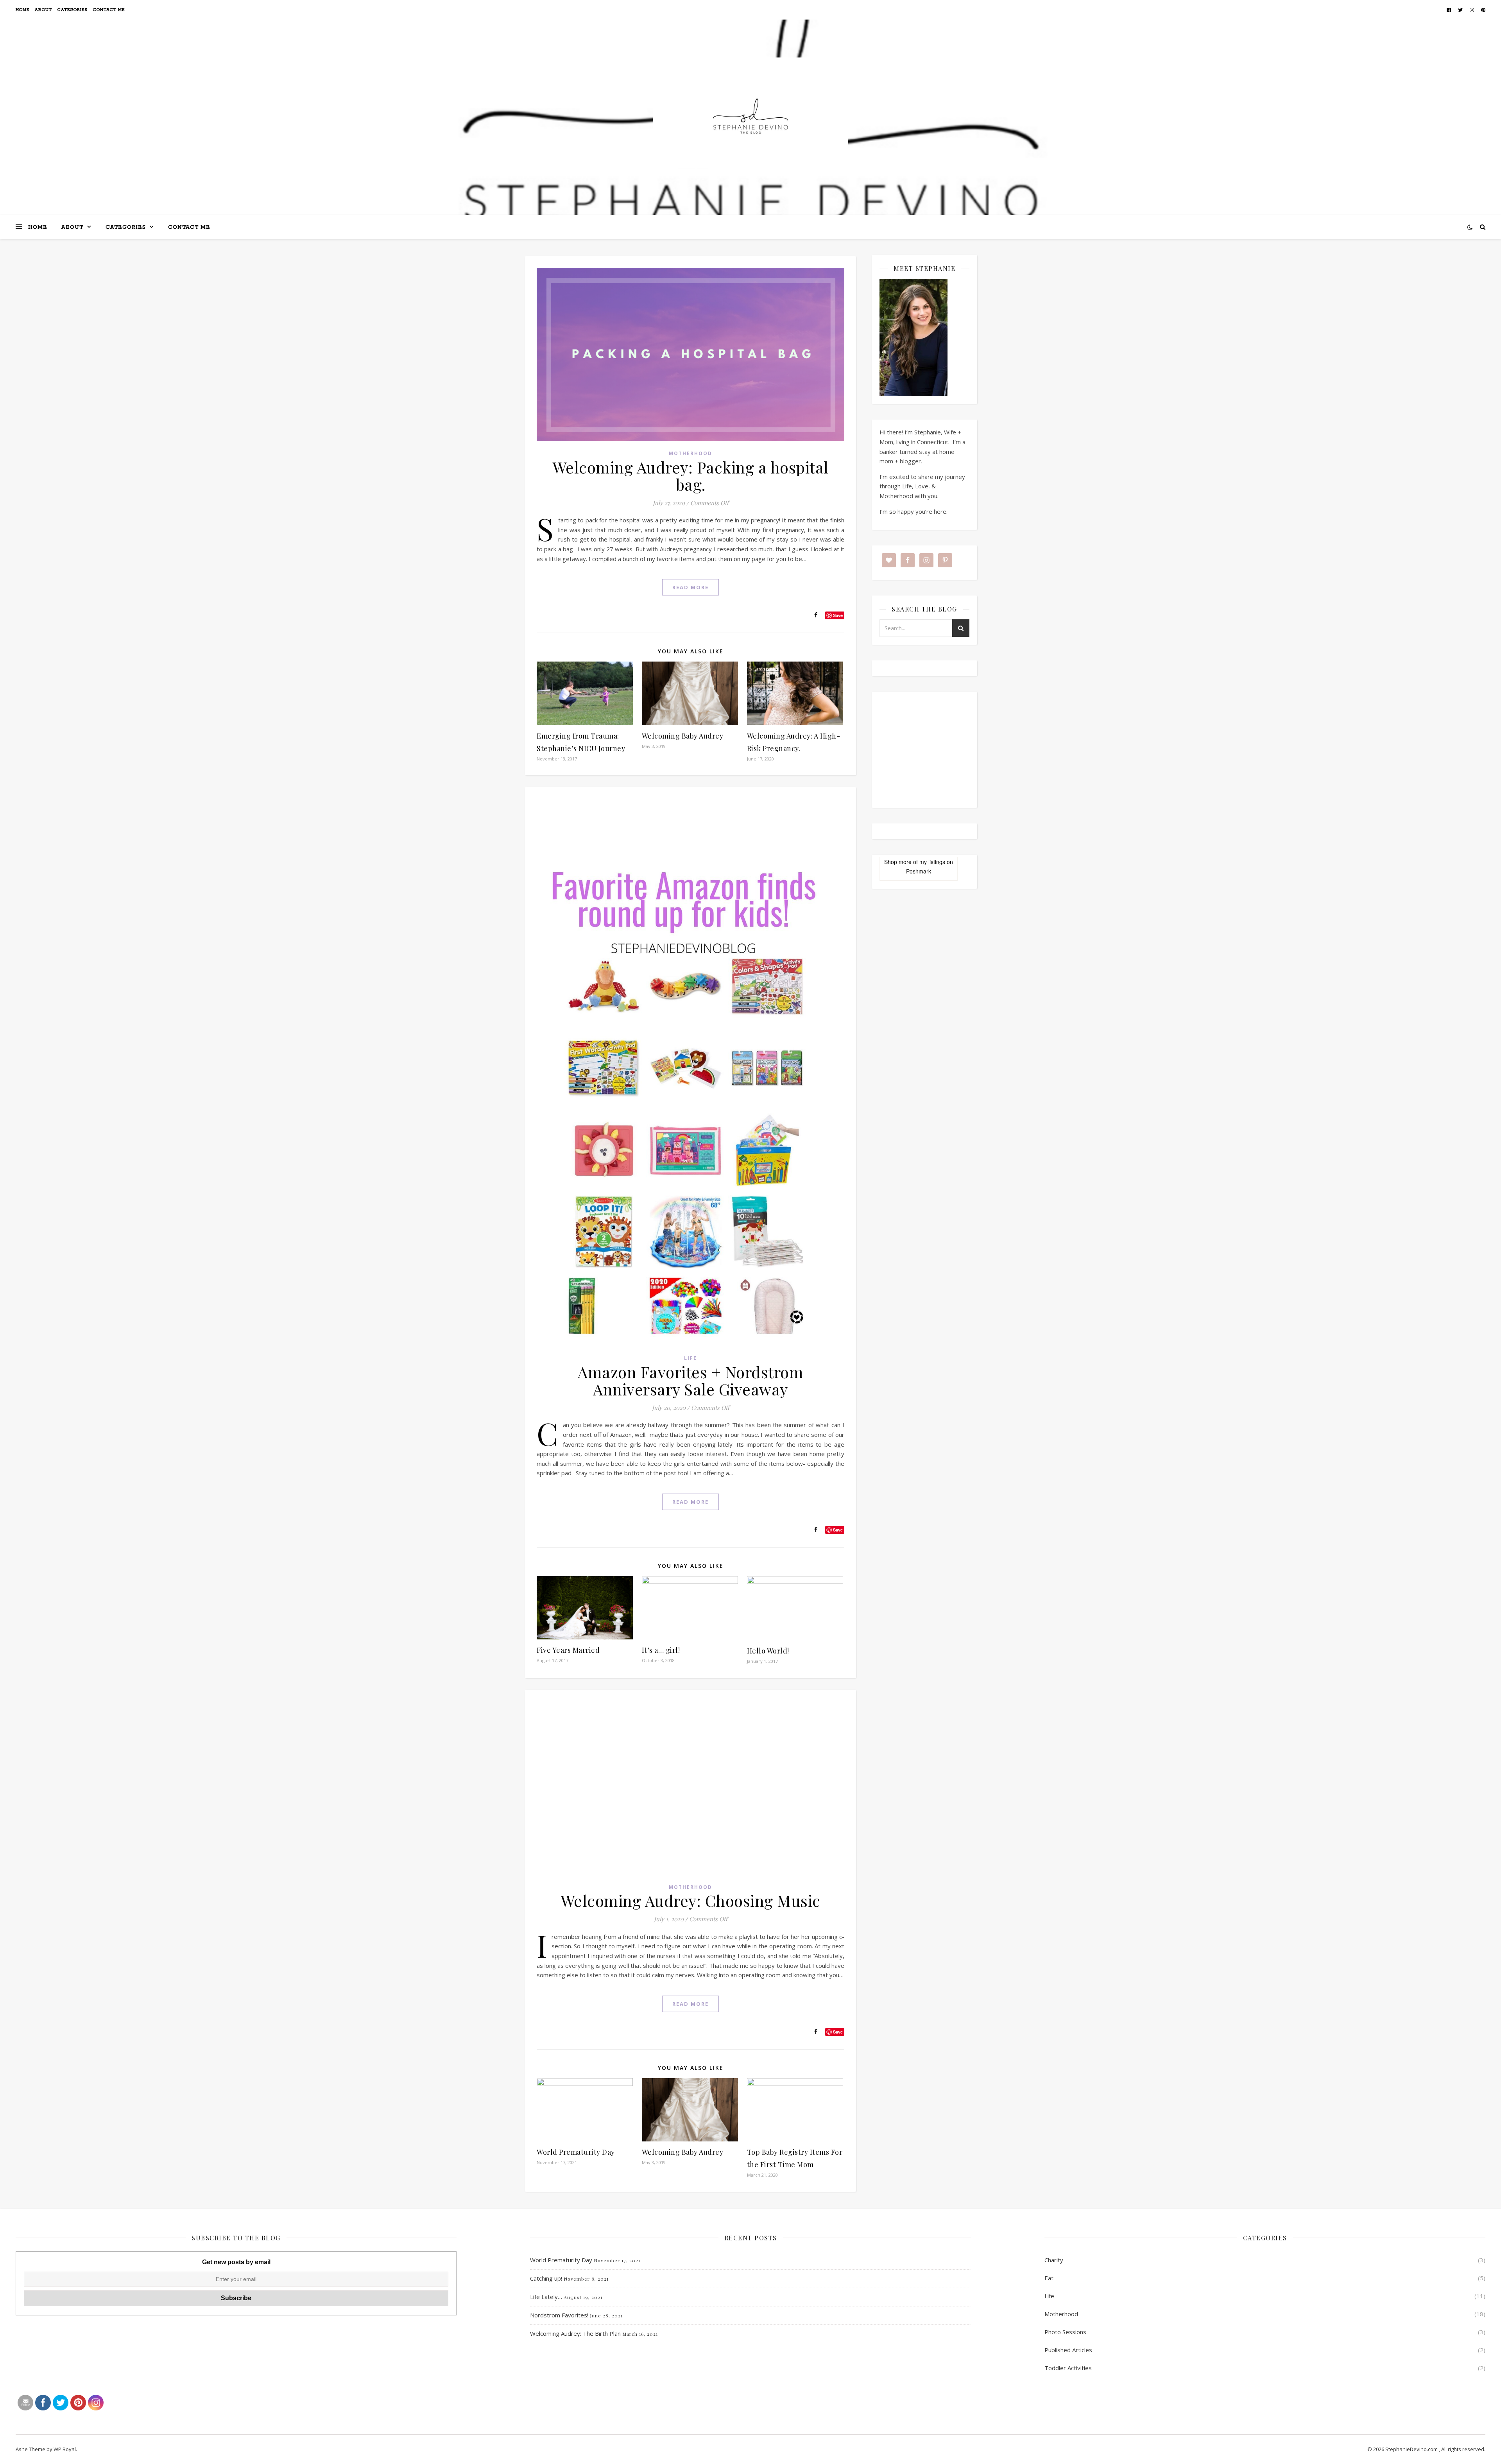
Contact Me (109, 10)
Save (838, 615)
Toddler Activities (1068, 2368)
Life (690, 1358)
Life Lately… (546, 2297)
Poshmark (919, 871)
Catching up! (546, 2278)
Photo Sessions (1065, 2332)
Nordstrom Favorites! (559, 2315)
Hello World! (768, 1651)
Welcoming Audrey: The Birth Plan (575, 2333)
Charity (1054, 2260)
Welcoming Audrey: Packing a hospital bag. (691, 476)
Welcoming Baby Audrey (683, 736)
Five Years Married (568, 1650)
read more (690, 587)
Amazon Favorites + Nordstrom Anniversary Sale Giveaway (690, 1380)
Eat (1049, 2278)
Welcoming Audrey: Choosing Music (691, 1900)
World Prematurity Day (576, 2152)
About (43, 10)
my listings (932, 862)
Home (22, 10)
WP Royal (65, 2449)
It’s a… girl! (661, 1650)
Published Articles (1068, 2350)
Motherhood (690, 453)
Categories (73, 10)
